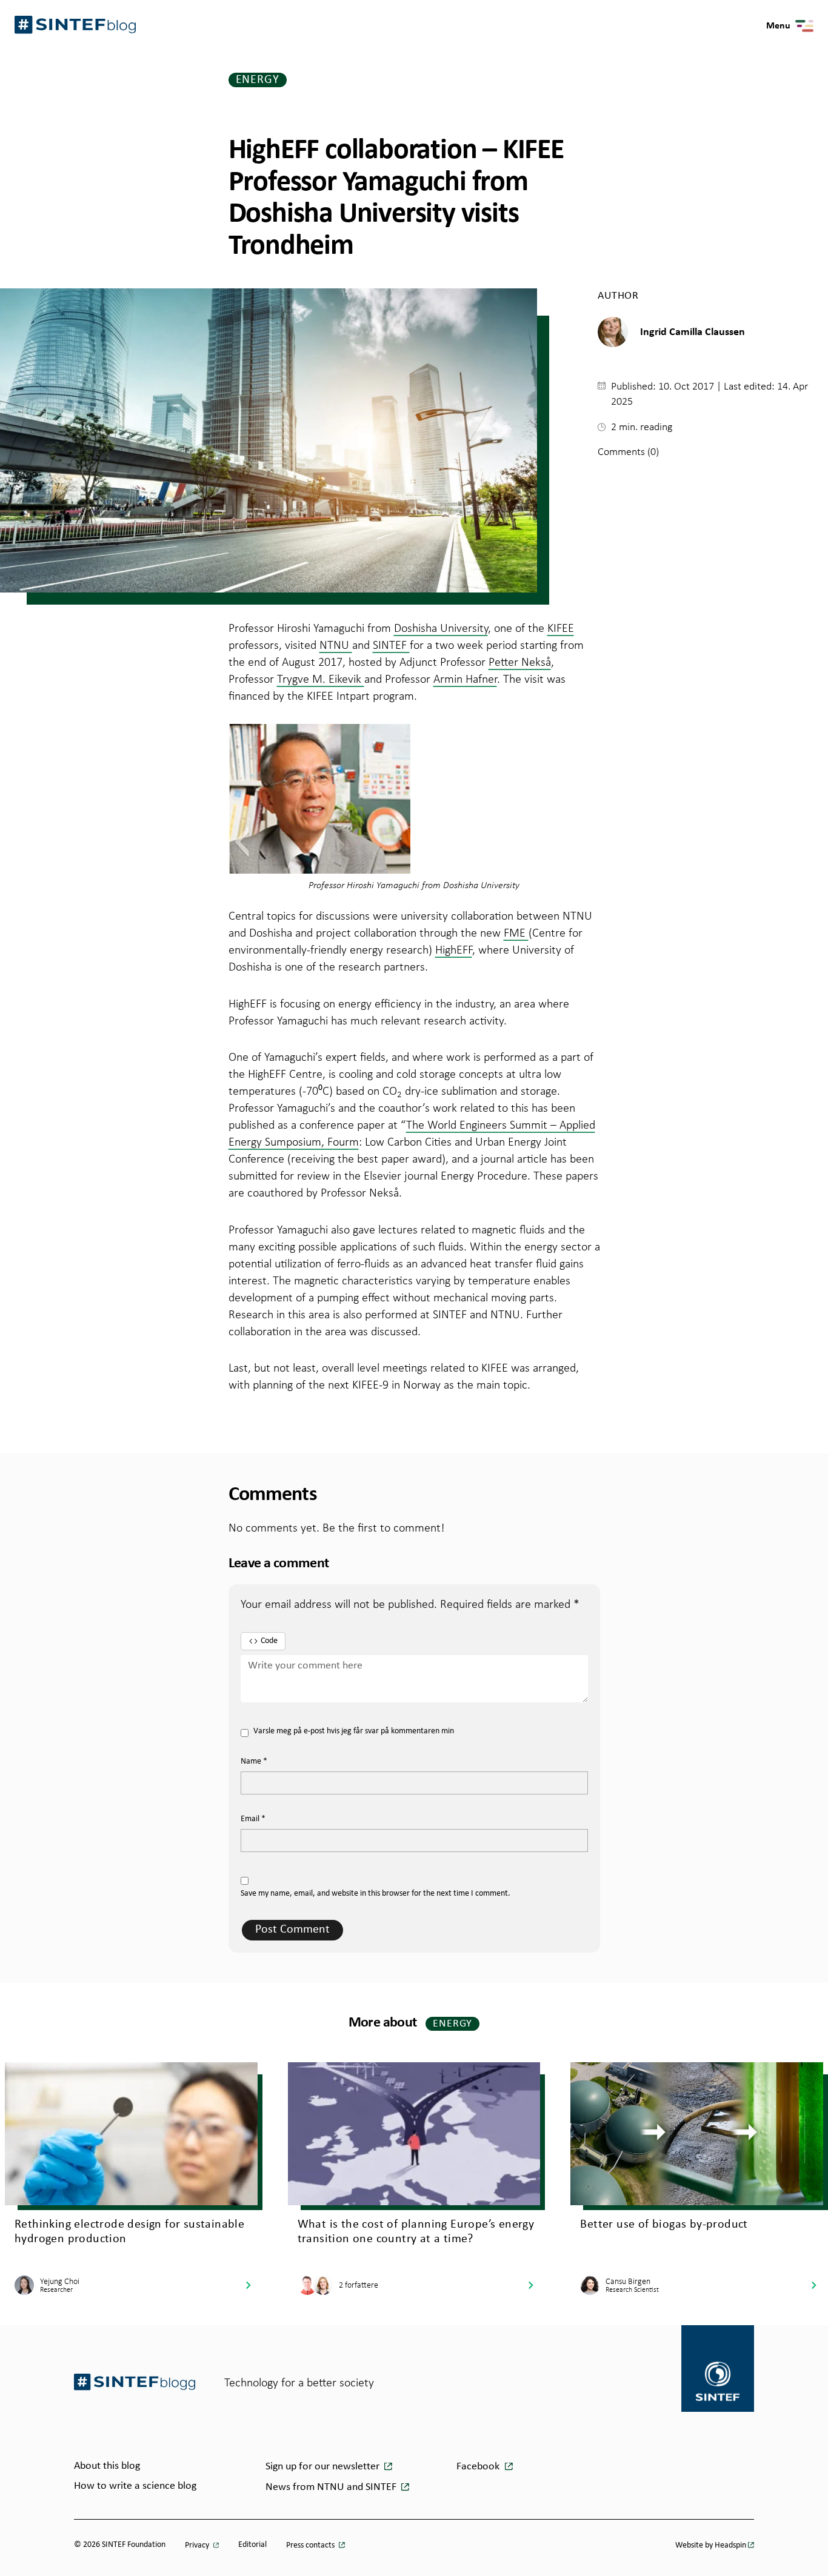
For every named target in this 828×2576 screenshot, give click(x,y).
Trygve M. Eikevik (321, 679)
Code (269, 1641)
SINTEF (391, 645)
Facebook (479, 2467)
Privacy (198, 2545)
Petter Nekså (520, 662)
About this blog (107, 2466)
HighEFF (454, 949)
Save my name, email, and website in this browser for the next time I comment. (376, 1894)
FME (516, 932)
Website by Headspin (711, 2545)
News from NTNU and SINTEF (332, 2487)
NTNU (336, 645)
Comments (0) (628, 451)
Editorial (252, 2545)
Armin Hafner (465, 679)
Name (254, 1761)
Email (253, 1819)
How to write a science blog (135, 2486)
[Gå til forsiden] (135, 2382)
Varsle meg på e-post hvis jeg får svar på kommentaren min (354, 1731)
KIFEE (561, 628)
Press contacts (311, 2545)
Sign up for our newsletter (324, 2467)
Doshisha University (441, 628)
